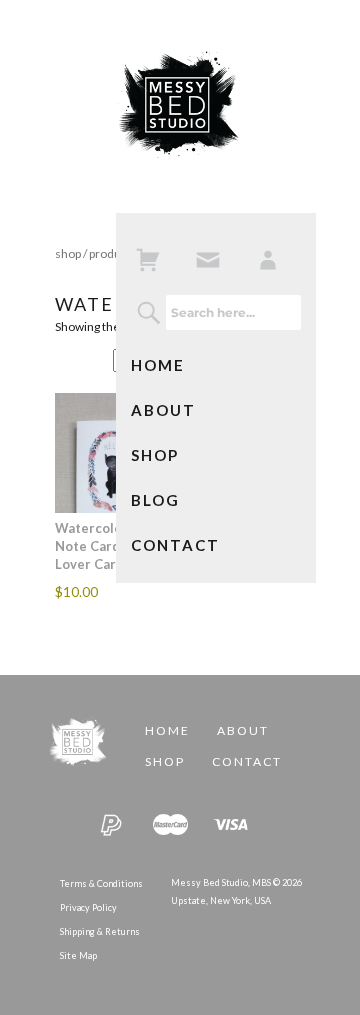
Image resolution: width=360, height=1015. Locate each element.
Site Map (78, 955)
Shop (155, 455)
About (163, 410)
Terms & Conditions (101, 883)
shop (68, 253)
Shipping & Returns (100, 931)
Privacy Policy (88, 907)
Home (158, 365)
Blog (155, 500)
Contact (175, 545)
